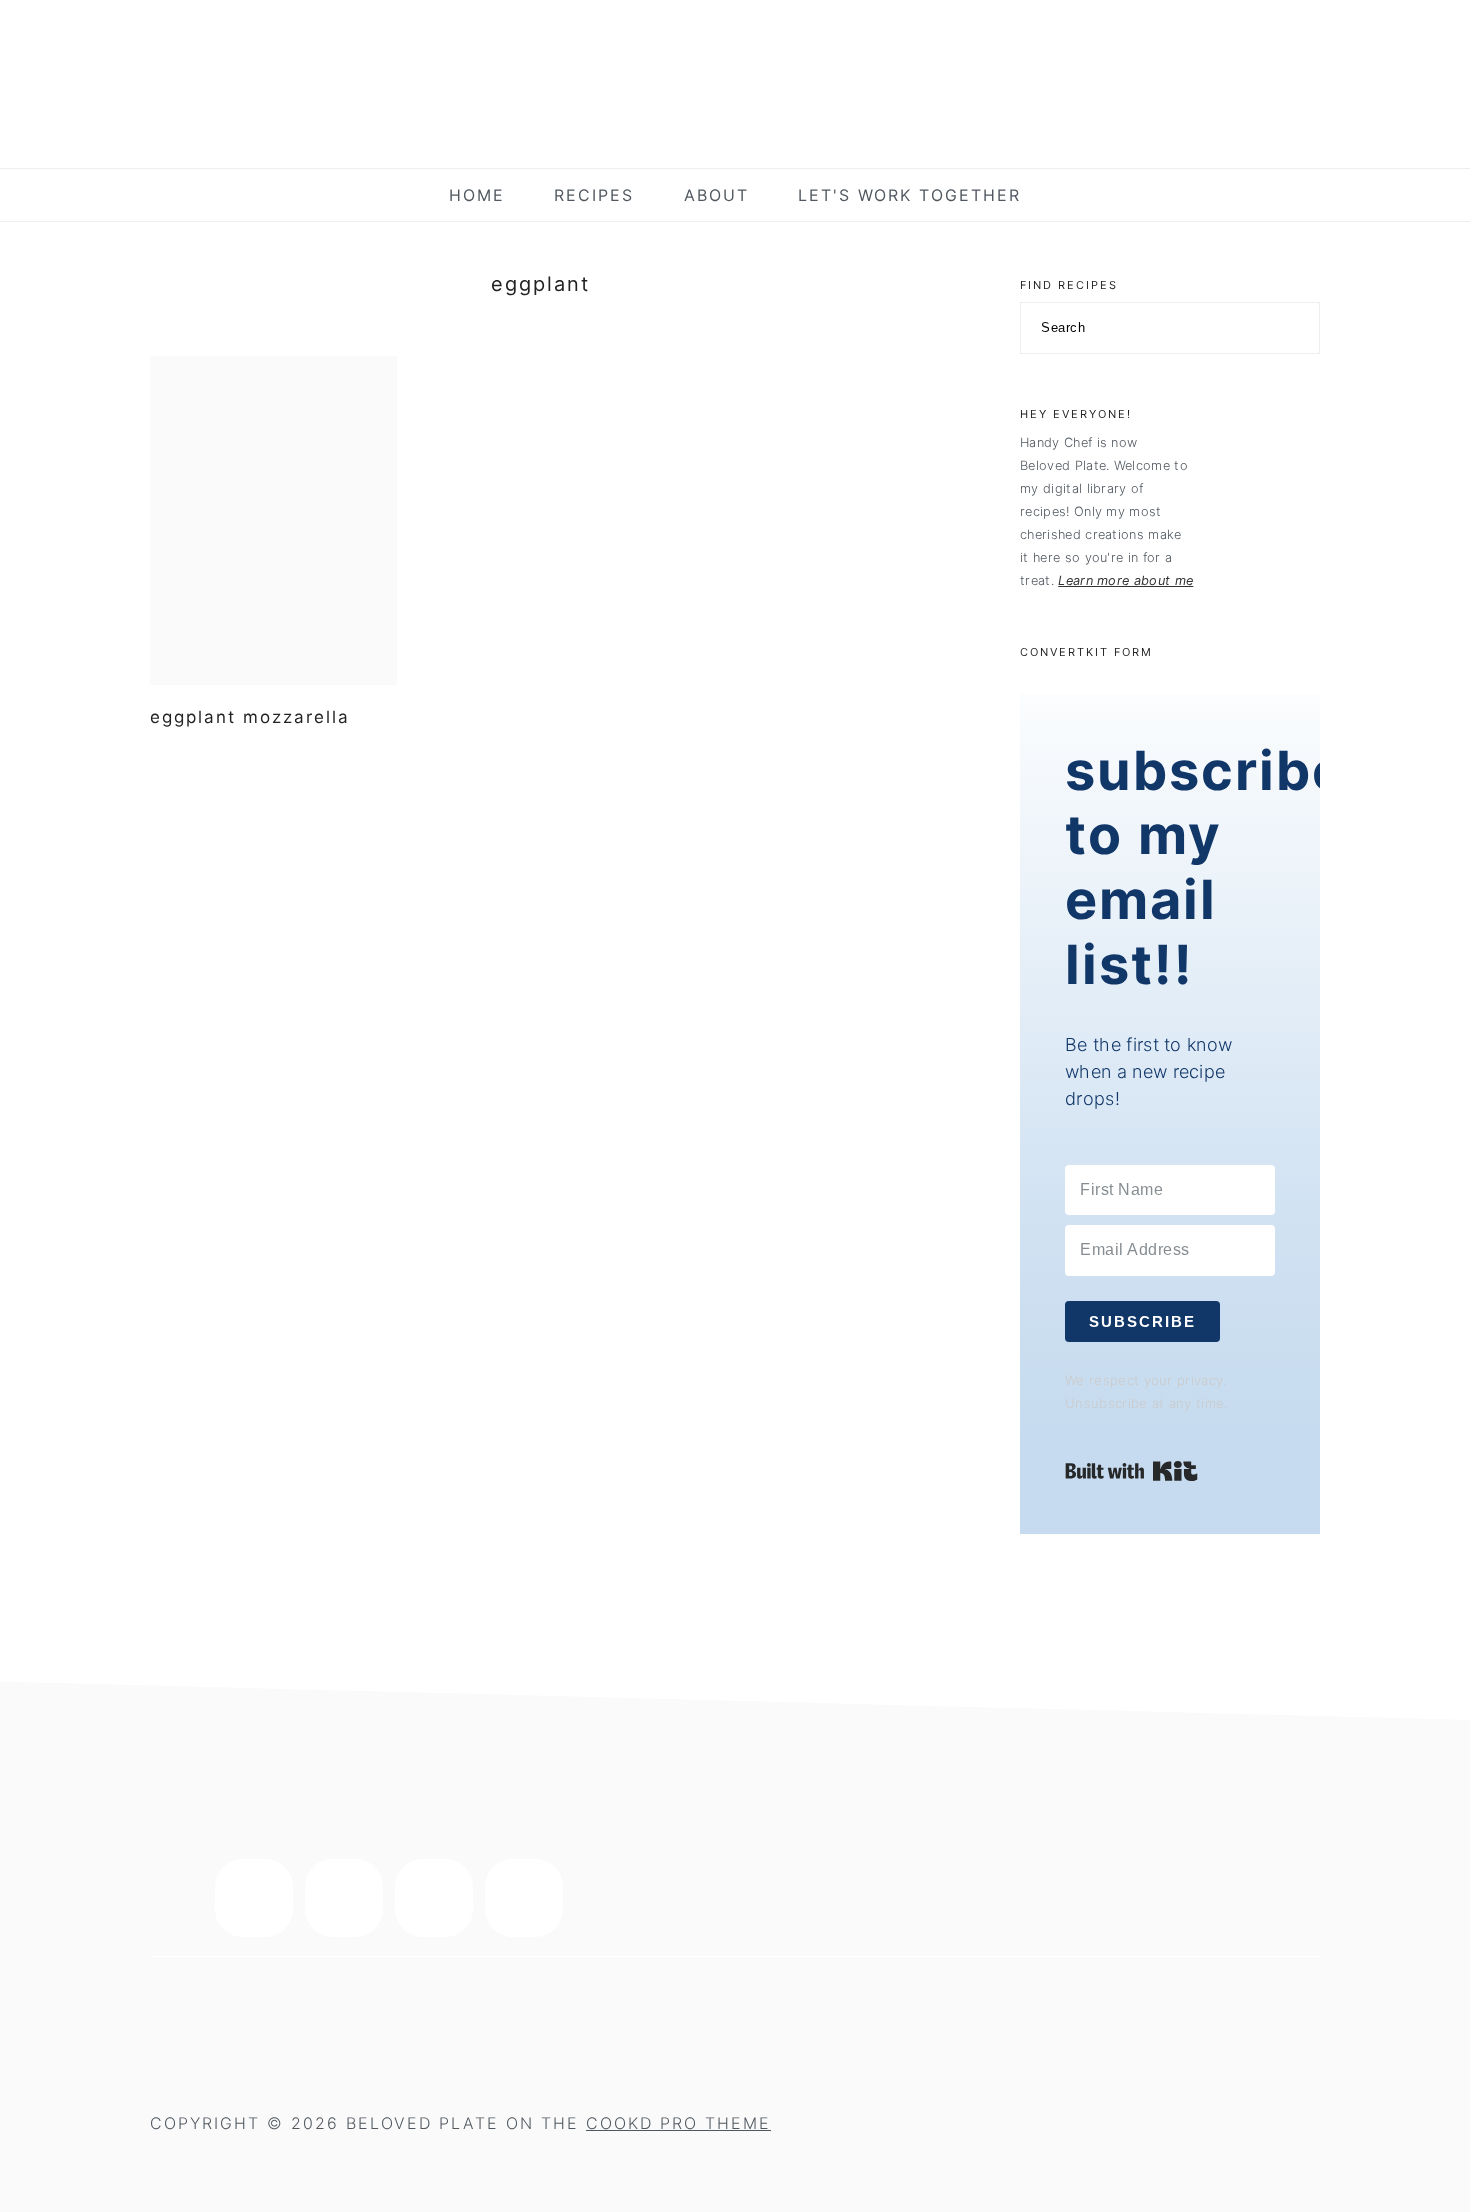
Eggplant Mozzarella (250, 717)
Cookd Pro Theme (678, 2123)
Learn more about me (1125, 580)
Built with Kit (1131, 1471)
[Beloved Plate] (735, 134)
